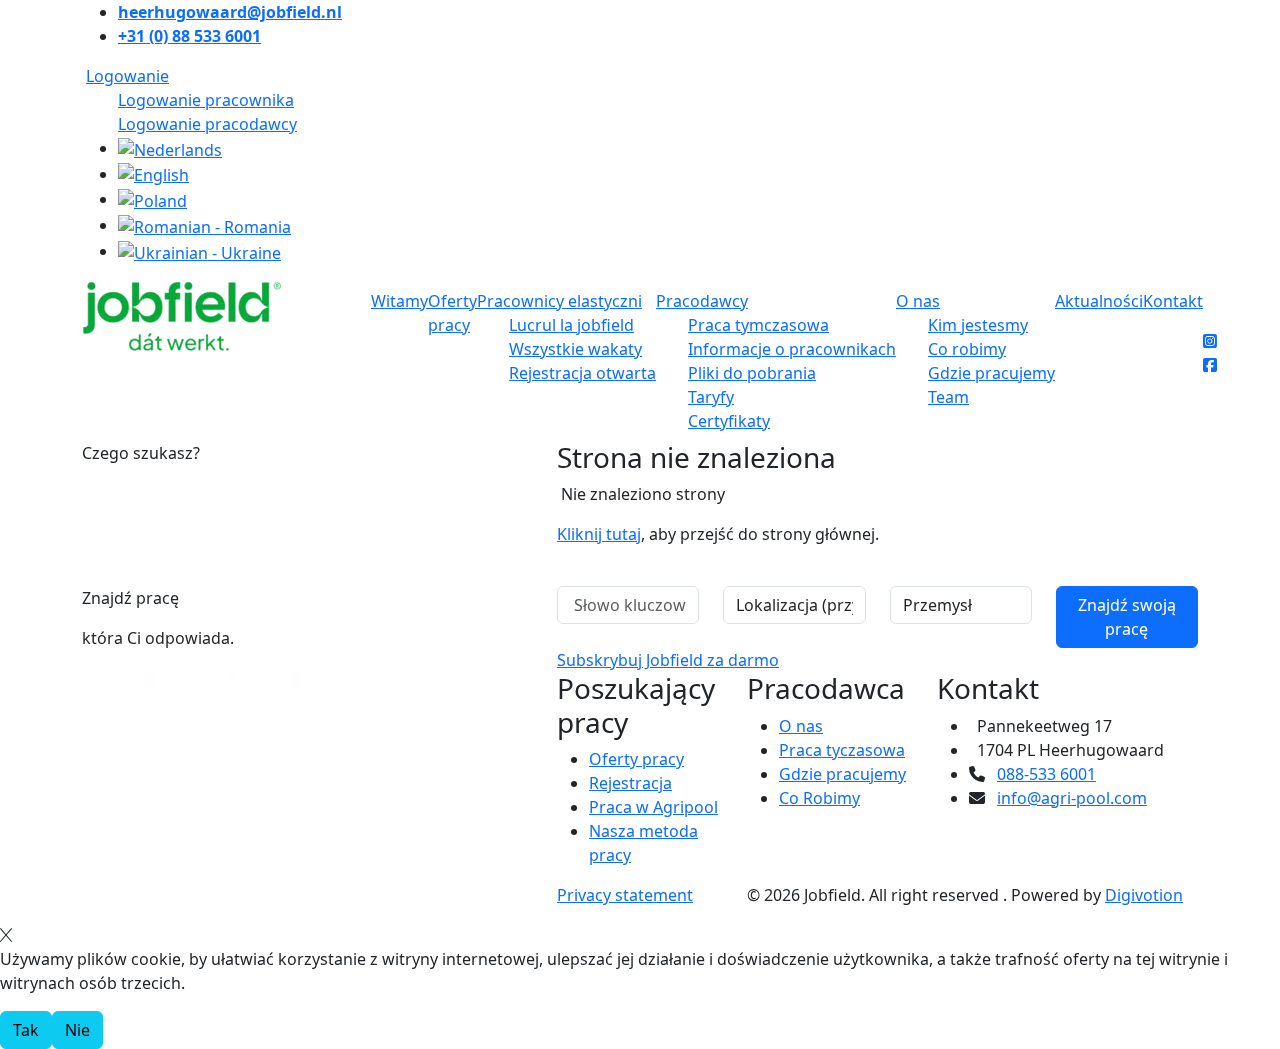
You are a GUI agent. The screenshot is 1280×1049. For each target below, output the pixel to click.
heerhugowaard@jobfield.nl (230, 12)
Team (948, 397)
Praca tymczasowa (758, 325)
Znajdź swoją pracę (1127, 617)
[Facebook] (1210, 365)
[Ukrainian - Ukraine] (199, 251)
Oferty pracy (636, 759)
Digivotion (1144, 895)
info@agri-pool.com (1072, 798)
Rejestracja (630, 783)
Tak (26, 1030)
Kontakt (1173, 301)
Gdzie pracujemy (991, 373)
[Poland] (152, 199)
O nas (918, 301)
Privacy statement (625, 895)
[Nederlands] (170, 148)
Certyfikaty (729, 421)
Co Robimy (819, 798)
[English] (153, 174)
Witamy (399, 301)
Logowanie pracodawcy (207, 124)
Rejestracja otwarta (582, 373)
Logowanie (127, 76)
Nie (77, 1030)
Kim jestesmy (978, 325)
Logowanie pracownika (206, 100)
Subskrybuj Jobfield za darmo (668, 660)
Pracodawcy (702, 301)
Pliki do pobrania (752, 373)
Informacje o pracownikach (792, 349)
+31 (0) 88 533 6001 (189, 36)
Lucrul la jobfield (571, 325)
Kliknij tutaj (599, 534)
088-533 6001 (1046, 774)
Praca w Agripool (653, 807)
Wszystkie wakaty (575, 349)
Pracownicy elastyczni (559, 301)
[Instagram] (1210, 341)
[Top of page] (13, 576)
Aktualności (1099, 301)
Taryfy (711, 397)
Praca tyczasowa (842, 750)
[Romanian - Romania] (204, 225)
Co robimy (967, 349)
